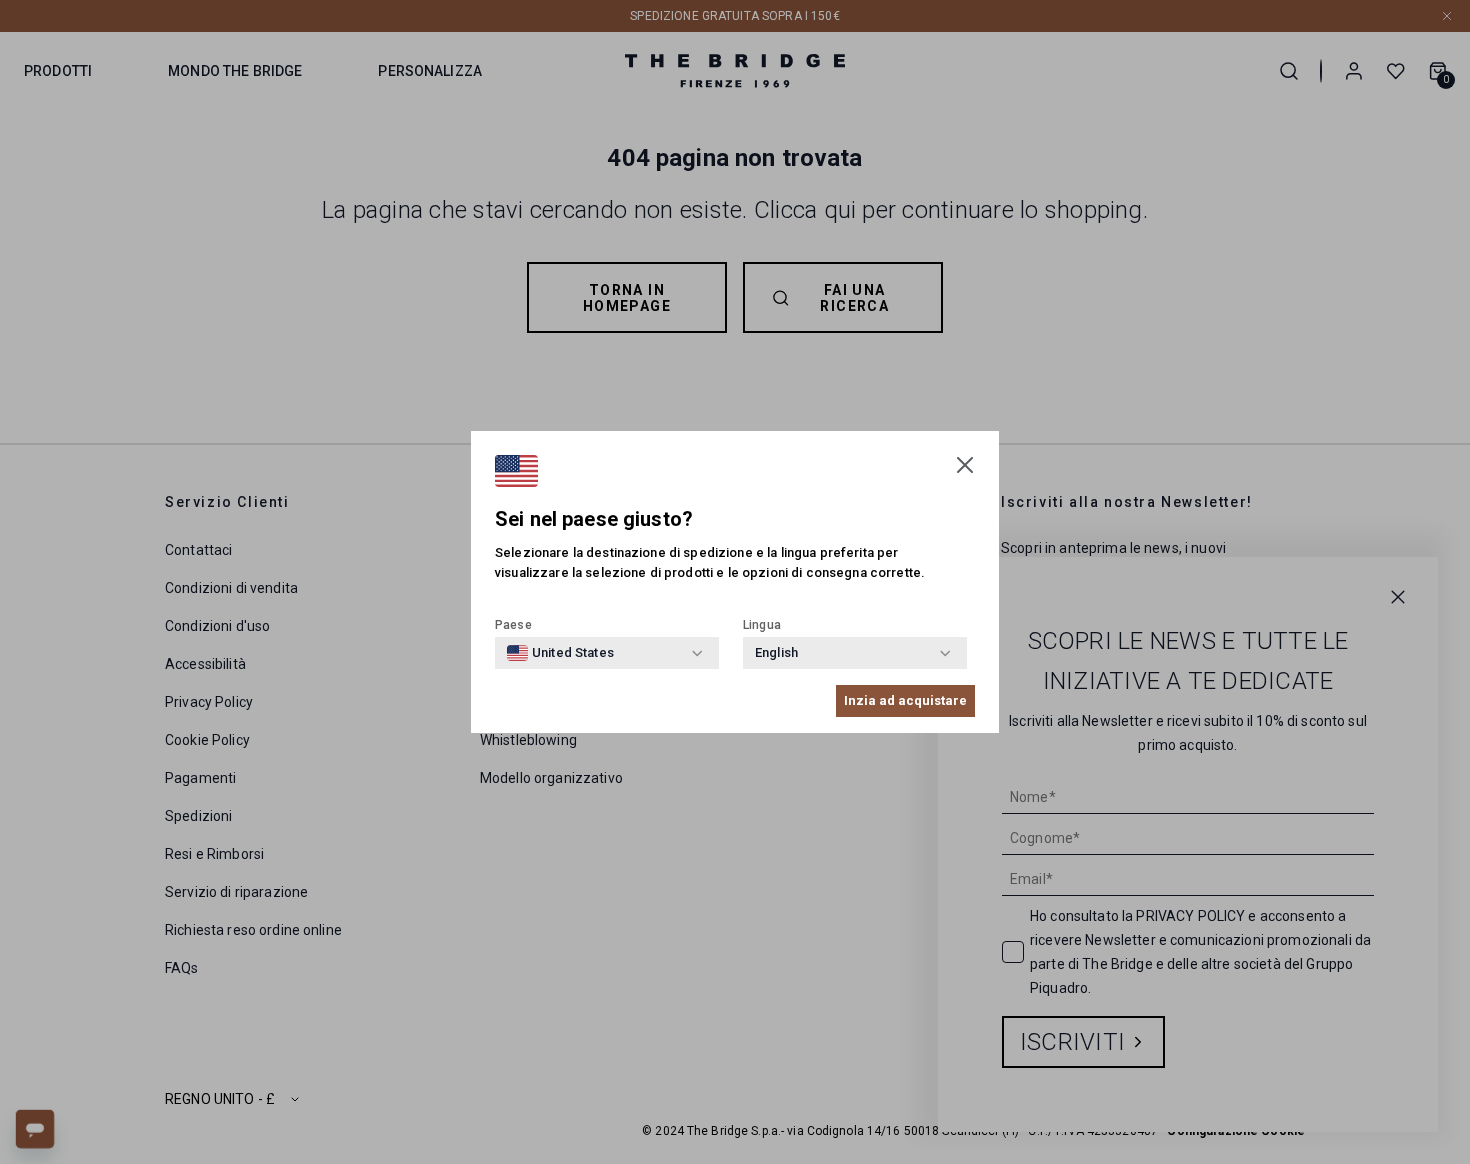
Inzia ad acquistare (905, 700)
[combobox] (560, 653)
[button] (965, 465)
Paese (513, 625)
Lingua (762, 625)
